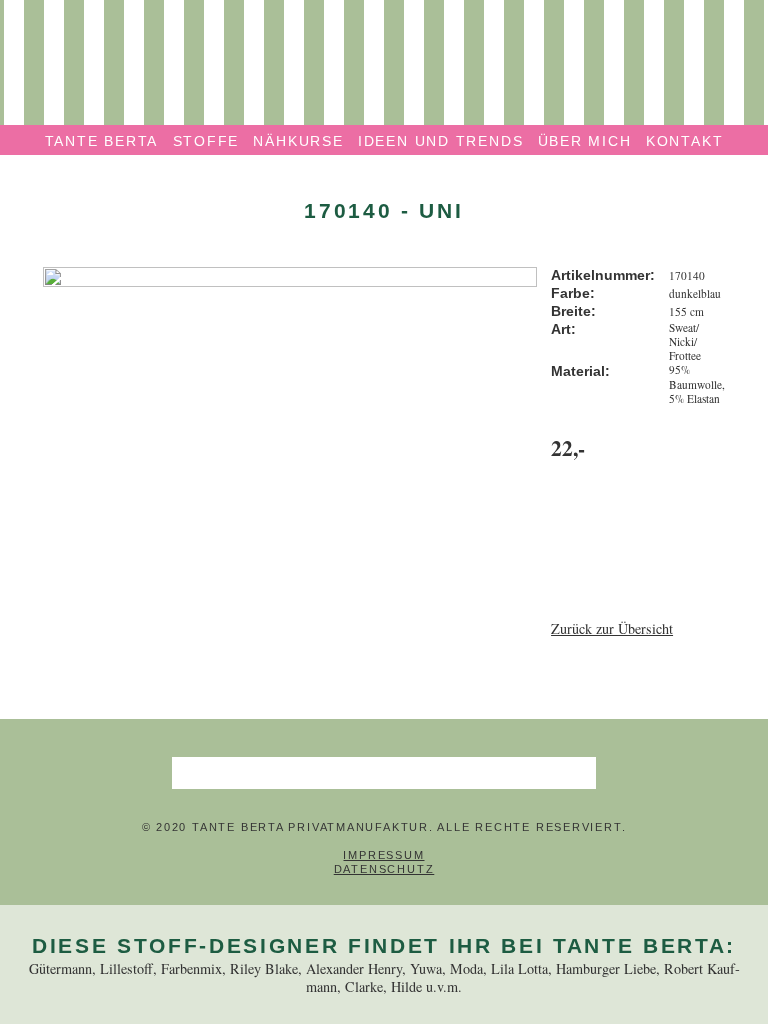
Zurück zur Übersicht (612, 628)
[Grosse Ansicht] (290, 275)
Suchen (580, 773)
